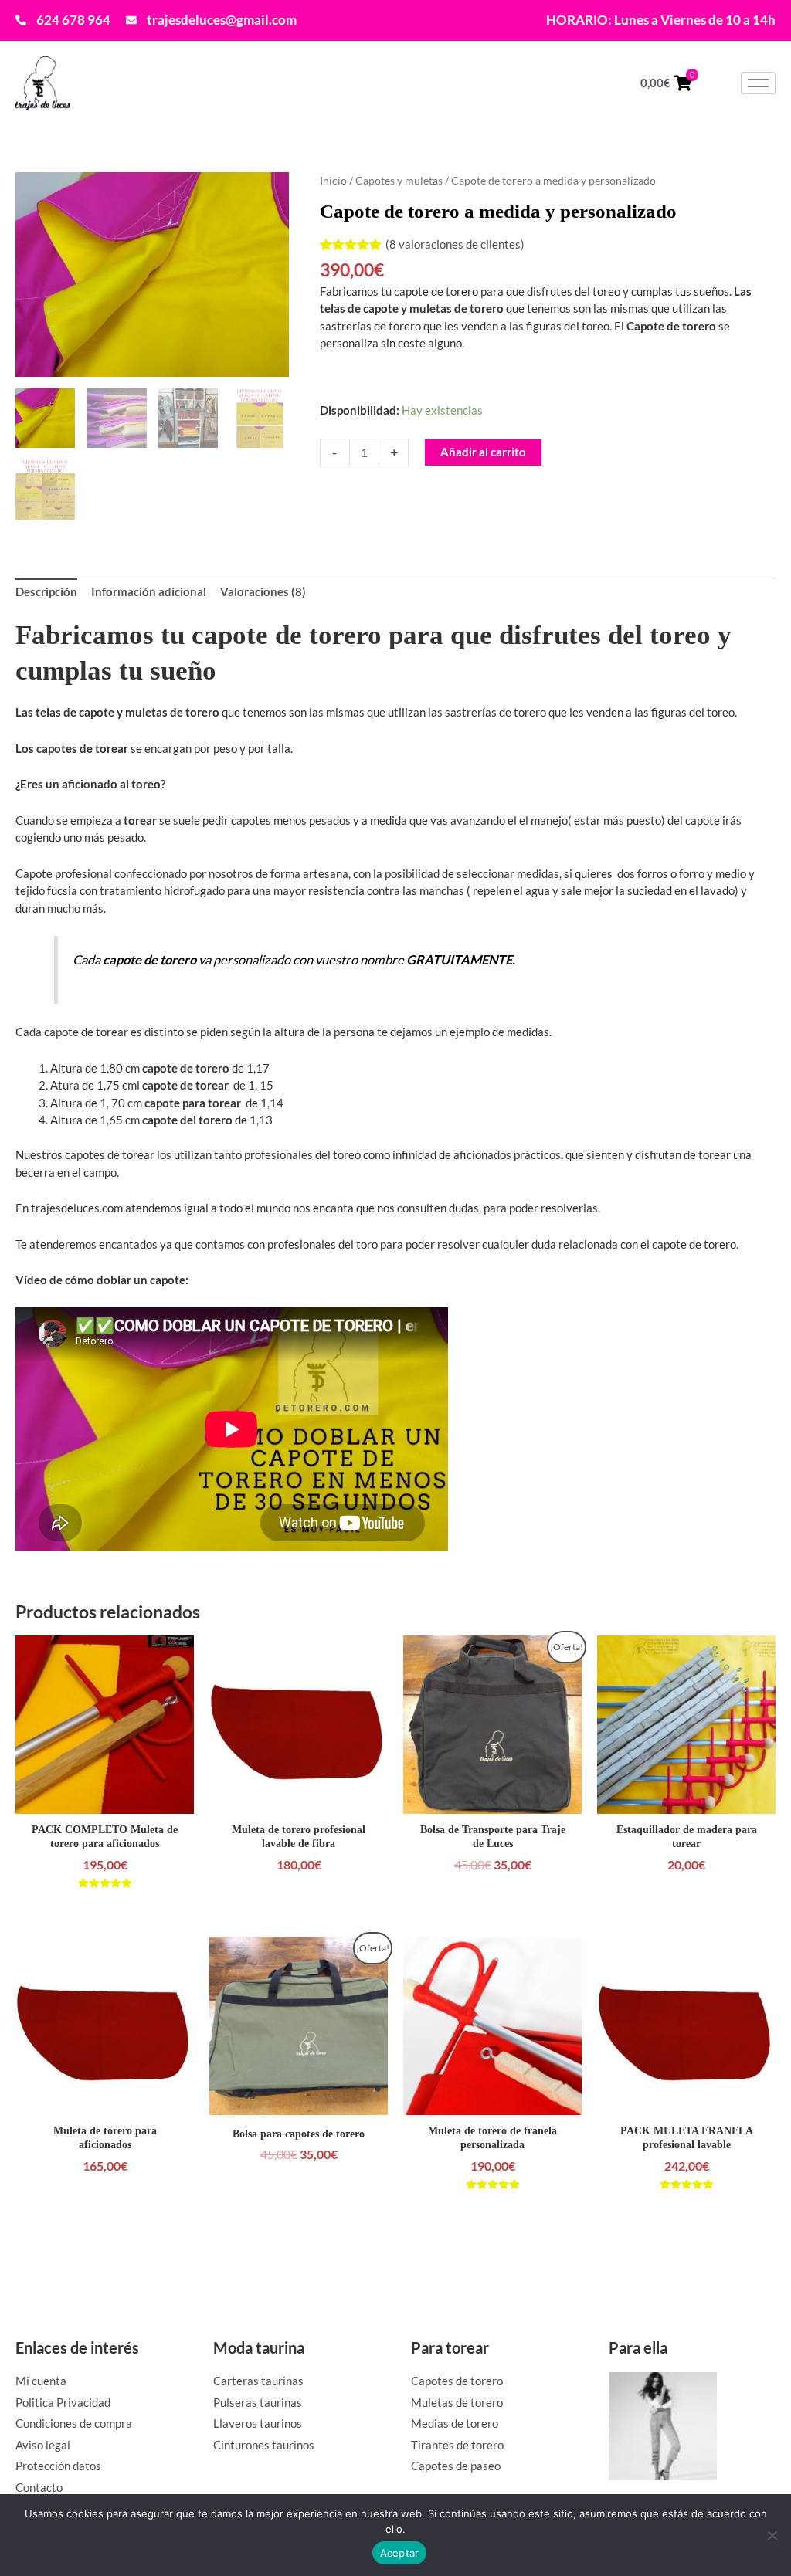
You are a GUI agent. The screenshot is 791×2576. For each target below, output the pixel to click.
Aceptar (400, 2553)
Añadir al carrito (483, 452)
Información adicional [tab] (149, 591)
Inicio (333, 180)
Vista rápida (105, 1799)
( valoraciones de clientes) (455, 244)
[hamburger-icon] (758, 83)
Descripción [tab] (46, 591)
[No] (772, 2535)
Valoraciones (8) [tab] (263, 591)
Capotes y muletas (399, 180)
